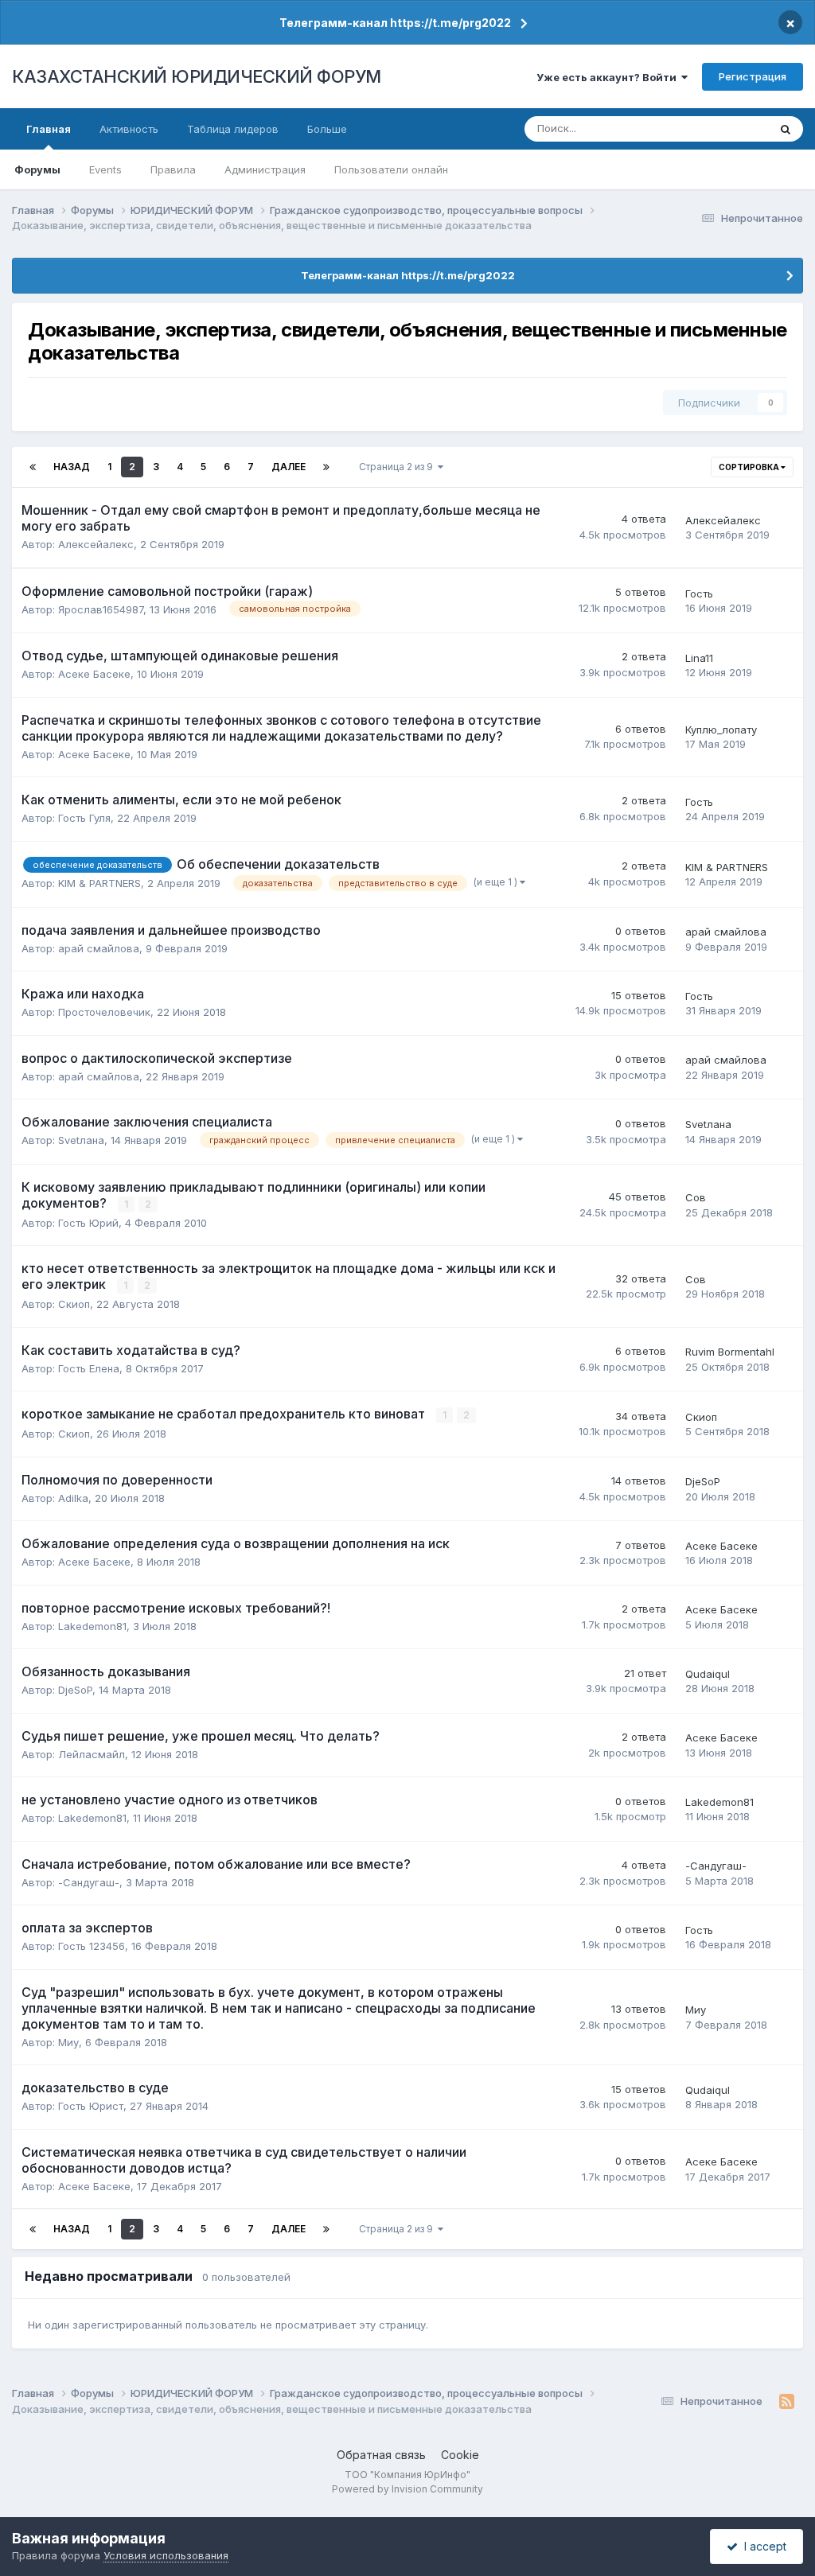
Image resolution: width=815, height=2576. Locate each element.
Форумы (37, 169)
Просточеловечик (104, 1012)
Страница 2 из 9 (398, 467)
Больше (327, 129)
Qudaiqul (708, 1674)
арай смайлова (99, 948)
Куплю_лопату (721, 730)
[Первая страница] (33, 467)
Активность (129, 129)
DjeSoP (703, 1481)
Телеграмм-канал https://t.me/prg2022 (395, 23)
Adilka (73, 1498)
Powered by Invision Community (407, 2489)
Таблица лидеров (233, 129)
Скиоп (74, 1304)
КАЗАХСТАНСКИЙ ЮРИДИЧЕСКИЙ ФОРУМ (197, 76)
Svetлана (81, 1140)
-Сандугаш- (89, 1882)
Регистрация (753, 76)
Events (105, 169)
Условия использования (166, 2555)
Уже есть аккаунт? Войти (609, 77)
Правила (173, 169)
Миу (68, 2042)
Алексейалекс (96, 544)
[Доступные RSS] (787, 2402)
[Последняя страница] (326, 467)
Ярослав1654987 (101, 609)
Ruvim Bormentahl (730, 1352)
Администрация (265, 169)
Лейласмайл (92, 1754)
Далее (289, 467)
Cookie (460, 2455)
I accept (762, 2546)
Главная (49, 129)
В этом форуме (710, 128)
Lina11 (699, 658)
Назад (72, 467)
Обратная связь (381, 2455)
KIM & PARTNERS (99, 883)
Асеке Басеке (94, 674)
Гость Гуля (84, 818)
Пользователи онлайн (391, 169)
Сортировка (750, 467)
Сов (696, 1197)
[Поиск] (786, 129)
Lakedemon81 (92, 1626)
